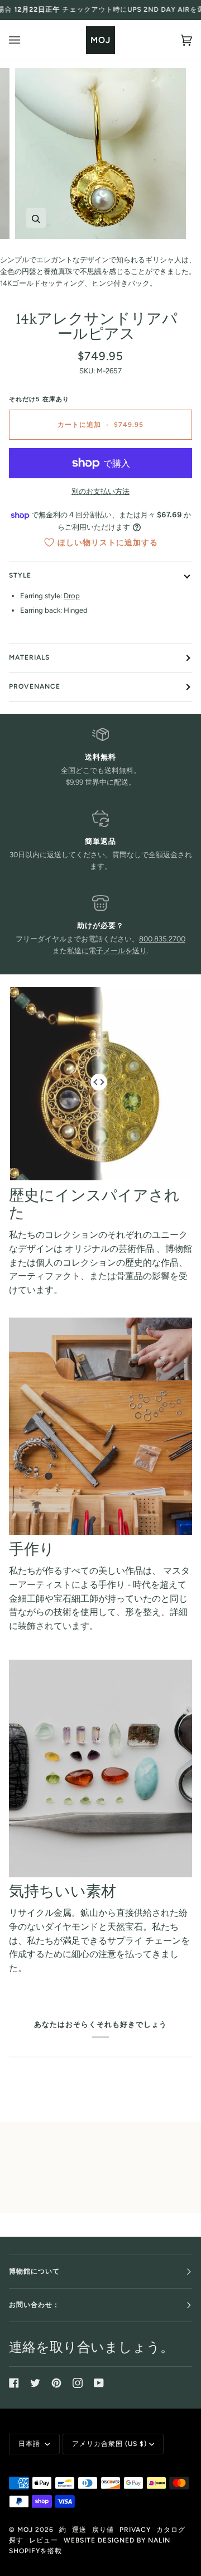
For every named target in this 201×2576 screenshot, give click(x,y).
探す (16, 2540)
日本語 (30, 2444)
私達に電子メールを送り (107, 951)
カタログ (171, 2530)
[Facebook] (14, 2383)
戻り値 (103, 2530)
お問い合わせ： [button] (34, 2305)
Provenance (35, 686)
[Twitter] (35, 2383)
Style (20, 575)
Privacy (135, 2530)
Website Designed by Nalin (117, 2540)
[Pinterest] (56, 2383)
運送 (79, 2530)
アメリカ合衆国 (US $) (109, 2444)
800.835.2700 (162, 939)
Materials (29, 657)
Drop (72, 596)
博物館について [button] (34, 2271)
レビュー (44, 2540)
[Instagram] (78, 2383)
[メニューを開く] (26, 40)
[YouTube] (99, 2383)
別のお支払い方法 (100, 491)
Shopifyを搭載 (35, 2551)
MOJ (25, 2530)
